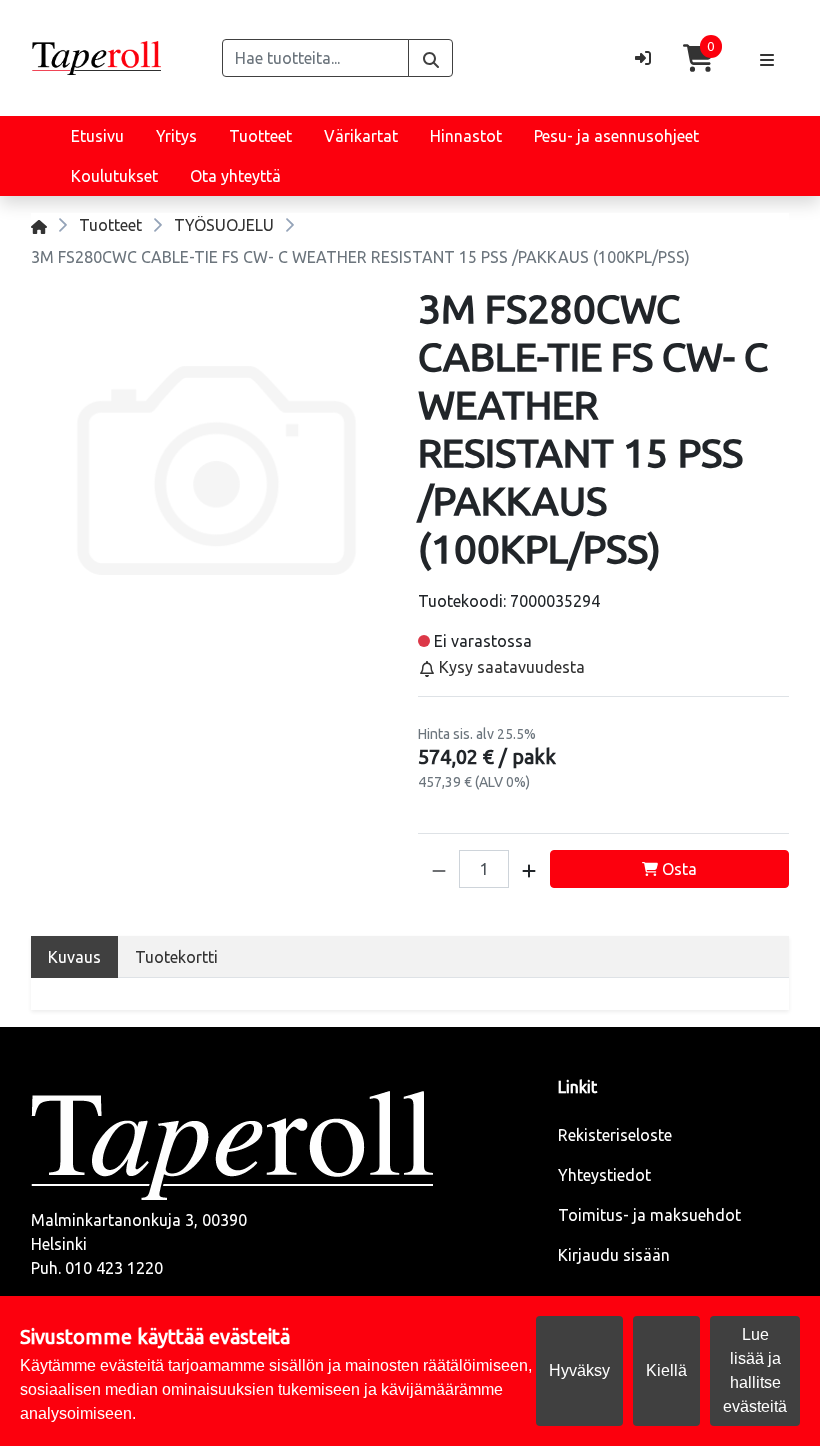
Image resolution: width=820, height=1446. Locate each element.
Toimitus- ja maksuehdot (649, 1215)
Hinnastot (466, 136)
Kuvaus (74, 957)
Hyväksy (579, 1370)
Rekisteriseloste (615, 1135)
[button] (439, 869)
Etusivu (97, 136)
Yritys (176, 136)
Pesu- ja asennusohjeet (616, 136)
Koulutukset (114, 176)
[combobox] (316, 58)
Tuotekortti (176, 957)
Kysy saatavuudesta (510, 667)
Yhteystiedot (604, 1175)
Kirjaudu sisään (614, 1255)
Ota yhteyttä (235, 176)
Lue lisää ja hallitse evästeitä (755, 1370)
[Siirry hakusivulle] (430, 58)
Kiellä (666, 1370)
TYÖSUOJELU (224, 225)
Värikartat (361, 136)
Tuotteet (260, 136)
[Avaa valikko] (767, 58)
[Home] (39, 225)
